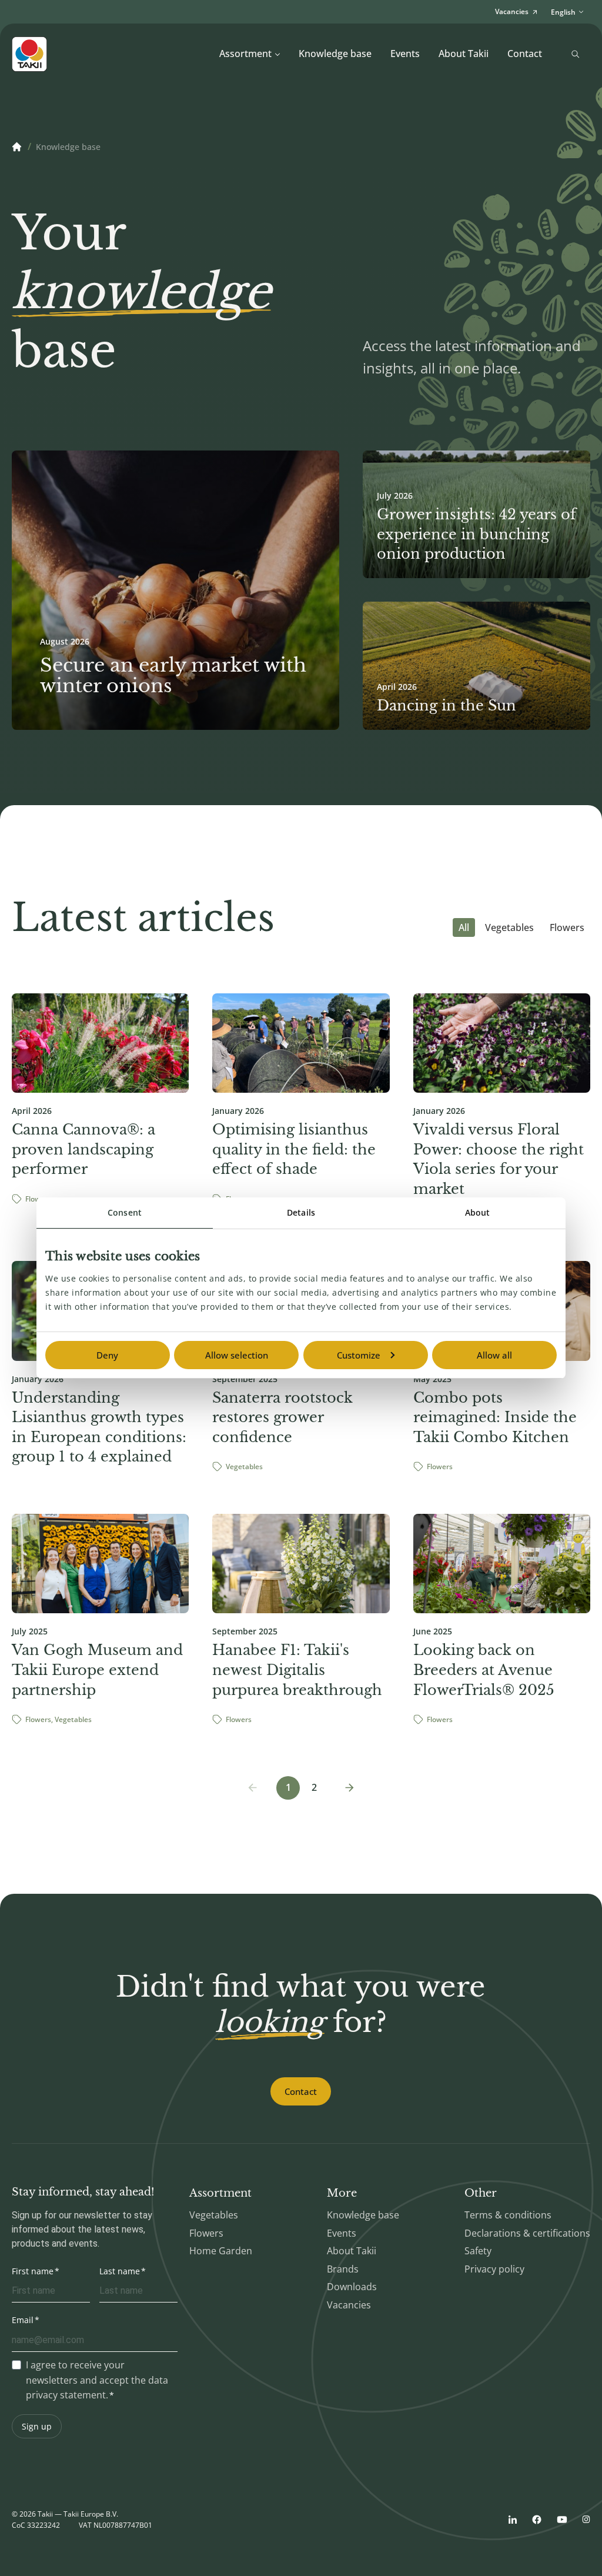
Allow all (494, 1355)
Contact (525, 54)
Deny (107, 1355)
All (464, 927)
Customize (359, 1355)
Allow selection (237, 1355)
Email (23, 2320)
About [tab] (478, 1212)
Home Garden (221, 2251)
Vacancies (349, 2305)
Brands (343, 2269)
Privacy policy (494, 2269)
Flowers (567, 927)
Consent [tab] (125, 1212)
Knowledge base (335, 54)
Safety (478, 2251)
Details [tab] (301, 1212)
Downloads (352, 2287)
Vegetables (509, 927)
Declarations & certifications (527, 2233)
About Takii (464, 54)
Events (405, 54)
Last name (120, 2271)
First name (33, 2271)
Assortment (245, 54)
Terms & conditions (508, 2215)
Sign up (37, 2426)
